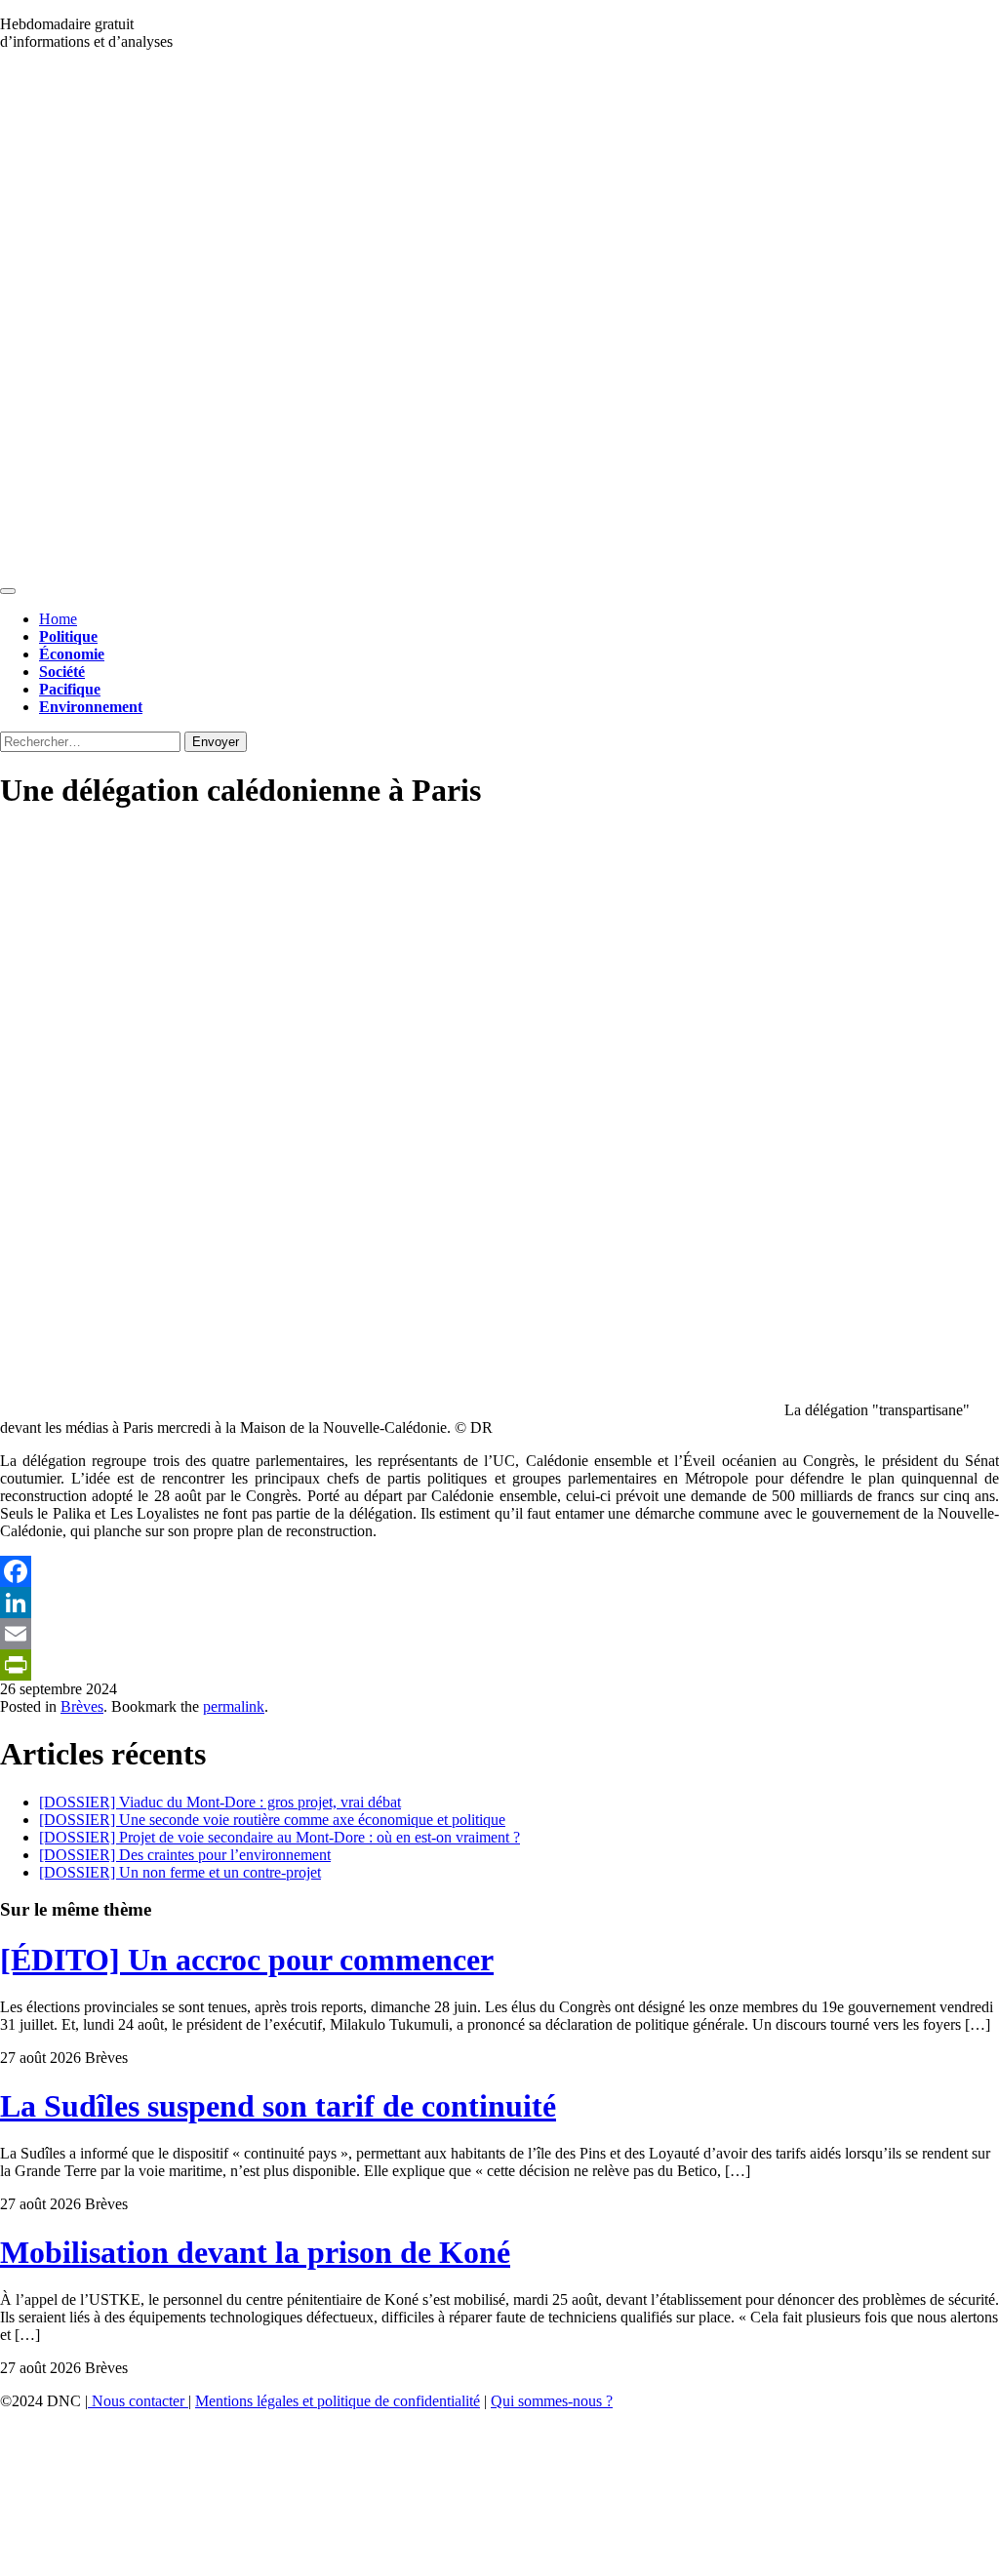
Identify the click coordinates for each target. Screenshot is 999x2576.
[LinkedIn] (499, 1603)
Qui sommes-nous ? (552, 2401)
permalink (234, 1706)
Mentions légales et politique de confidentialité (338, 2401)
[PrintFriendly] (499, 1665)
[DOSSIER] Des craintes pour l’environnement (185, 1855)
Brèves (82, 1706)
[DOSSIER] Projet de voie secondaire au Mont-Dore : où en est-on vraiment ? (280, 1837)
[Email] (499, 1634)
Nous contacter (138, 2401)
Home (58, 619)
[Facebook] (499, 1571)
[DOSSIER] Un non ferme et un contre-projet (180, 1872)
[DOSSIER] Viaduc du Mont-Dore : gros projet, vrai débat (220, 1802)
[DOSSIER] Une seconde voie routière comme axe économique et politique (272, 1820)
